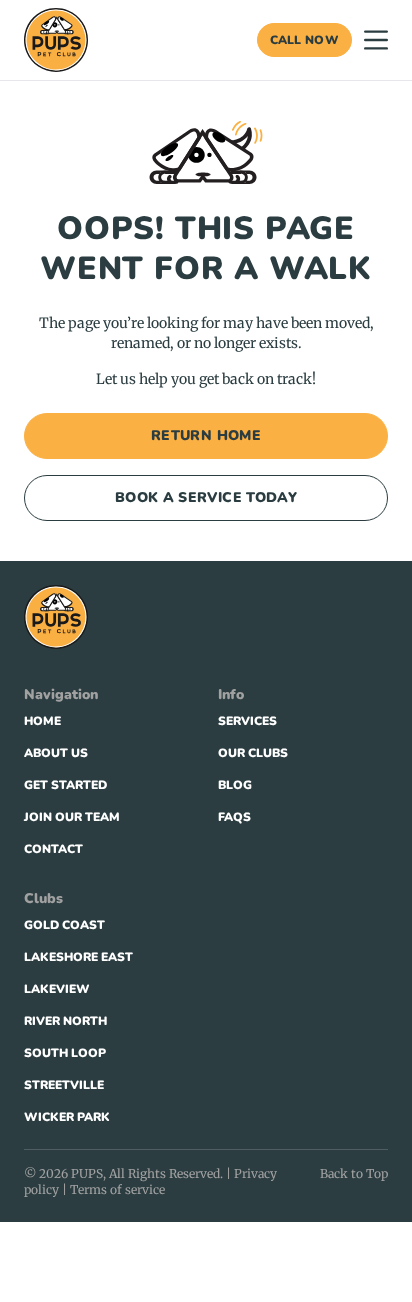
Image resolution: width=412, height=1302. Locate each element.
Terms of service (117, 1189)
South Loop (65, 1053)
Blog (235, 785)
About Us (56, 753)
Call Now (304, 40)
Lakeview (57, 989)
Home (42, 721)
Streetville (64, 1085)
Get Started (65, 785)
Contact (53, 849)
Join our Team (72, 817)
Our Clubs (253, 753)
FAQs (234, 817)
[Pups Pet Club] (56, 40)
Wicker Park (67, 1117)
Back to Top (354, 1173)
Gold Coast (64, 925)
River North (65, 1021)
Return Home (206, 435)
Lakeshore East (78, 957)
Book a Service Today (206, 497)
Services (247, 721)
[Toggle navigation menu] (376, 40)
